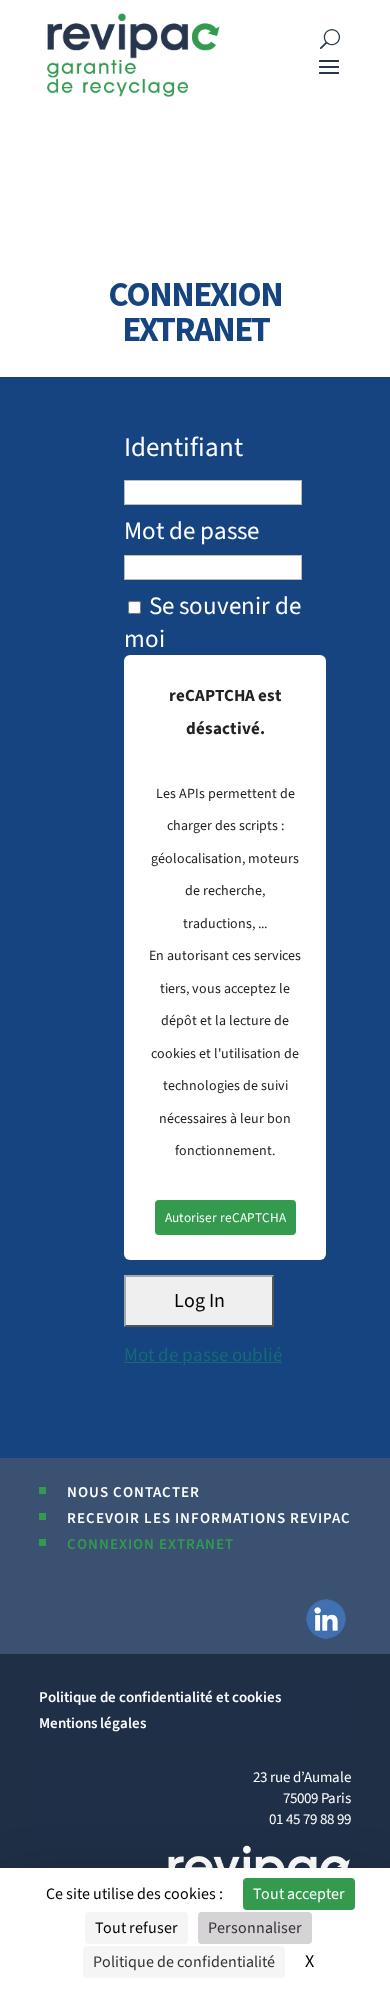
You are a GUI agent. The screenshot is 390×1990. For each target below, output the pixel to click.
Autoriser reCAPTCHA (225, 1217)
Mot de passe (191, 531)
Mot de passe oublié (203, 1355)
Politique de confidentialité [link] (184, 1962)
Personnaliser (255, 1928)
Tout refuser (136, 1928)
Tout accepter (299, 1894)
